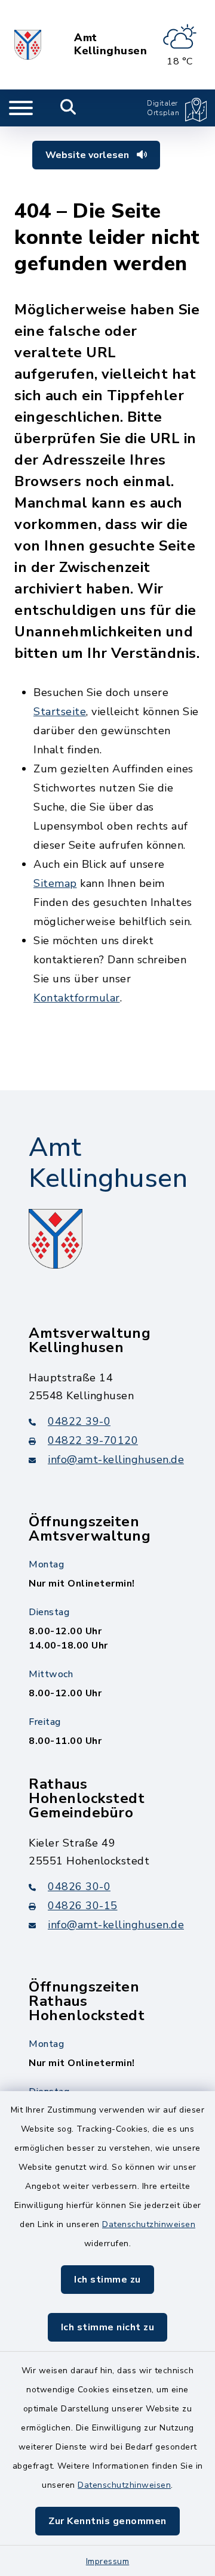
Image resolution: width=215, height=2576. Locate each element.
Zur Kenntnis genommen (107, 2521)
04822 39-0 (79, 1421)
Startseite (60, 712)
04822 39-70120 (93, 1440)
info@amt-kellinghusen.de (116, 1459)
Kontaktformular (77, 998)
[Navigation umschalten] (21, 108)
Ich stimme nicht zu (108, 2327)
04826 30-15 (83, 1906)
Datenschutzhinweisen (149, 2224)
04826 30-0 (79, 1887)
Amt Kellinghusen (110, 44)
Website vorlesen (88, 155)
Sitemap (55, 883)
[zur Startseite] (28, 45)
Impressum (108, 2561)
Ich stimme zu (107, 2280)
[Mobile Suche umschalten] (68, 108)
